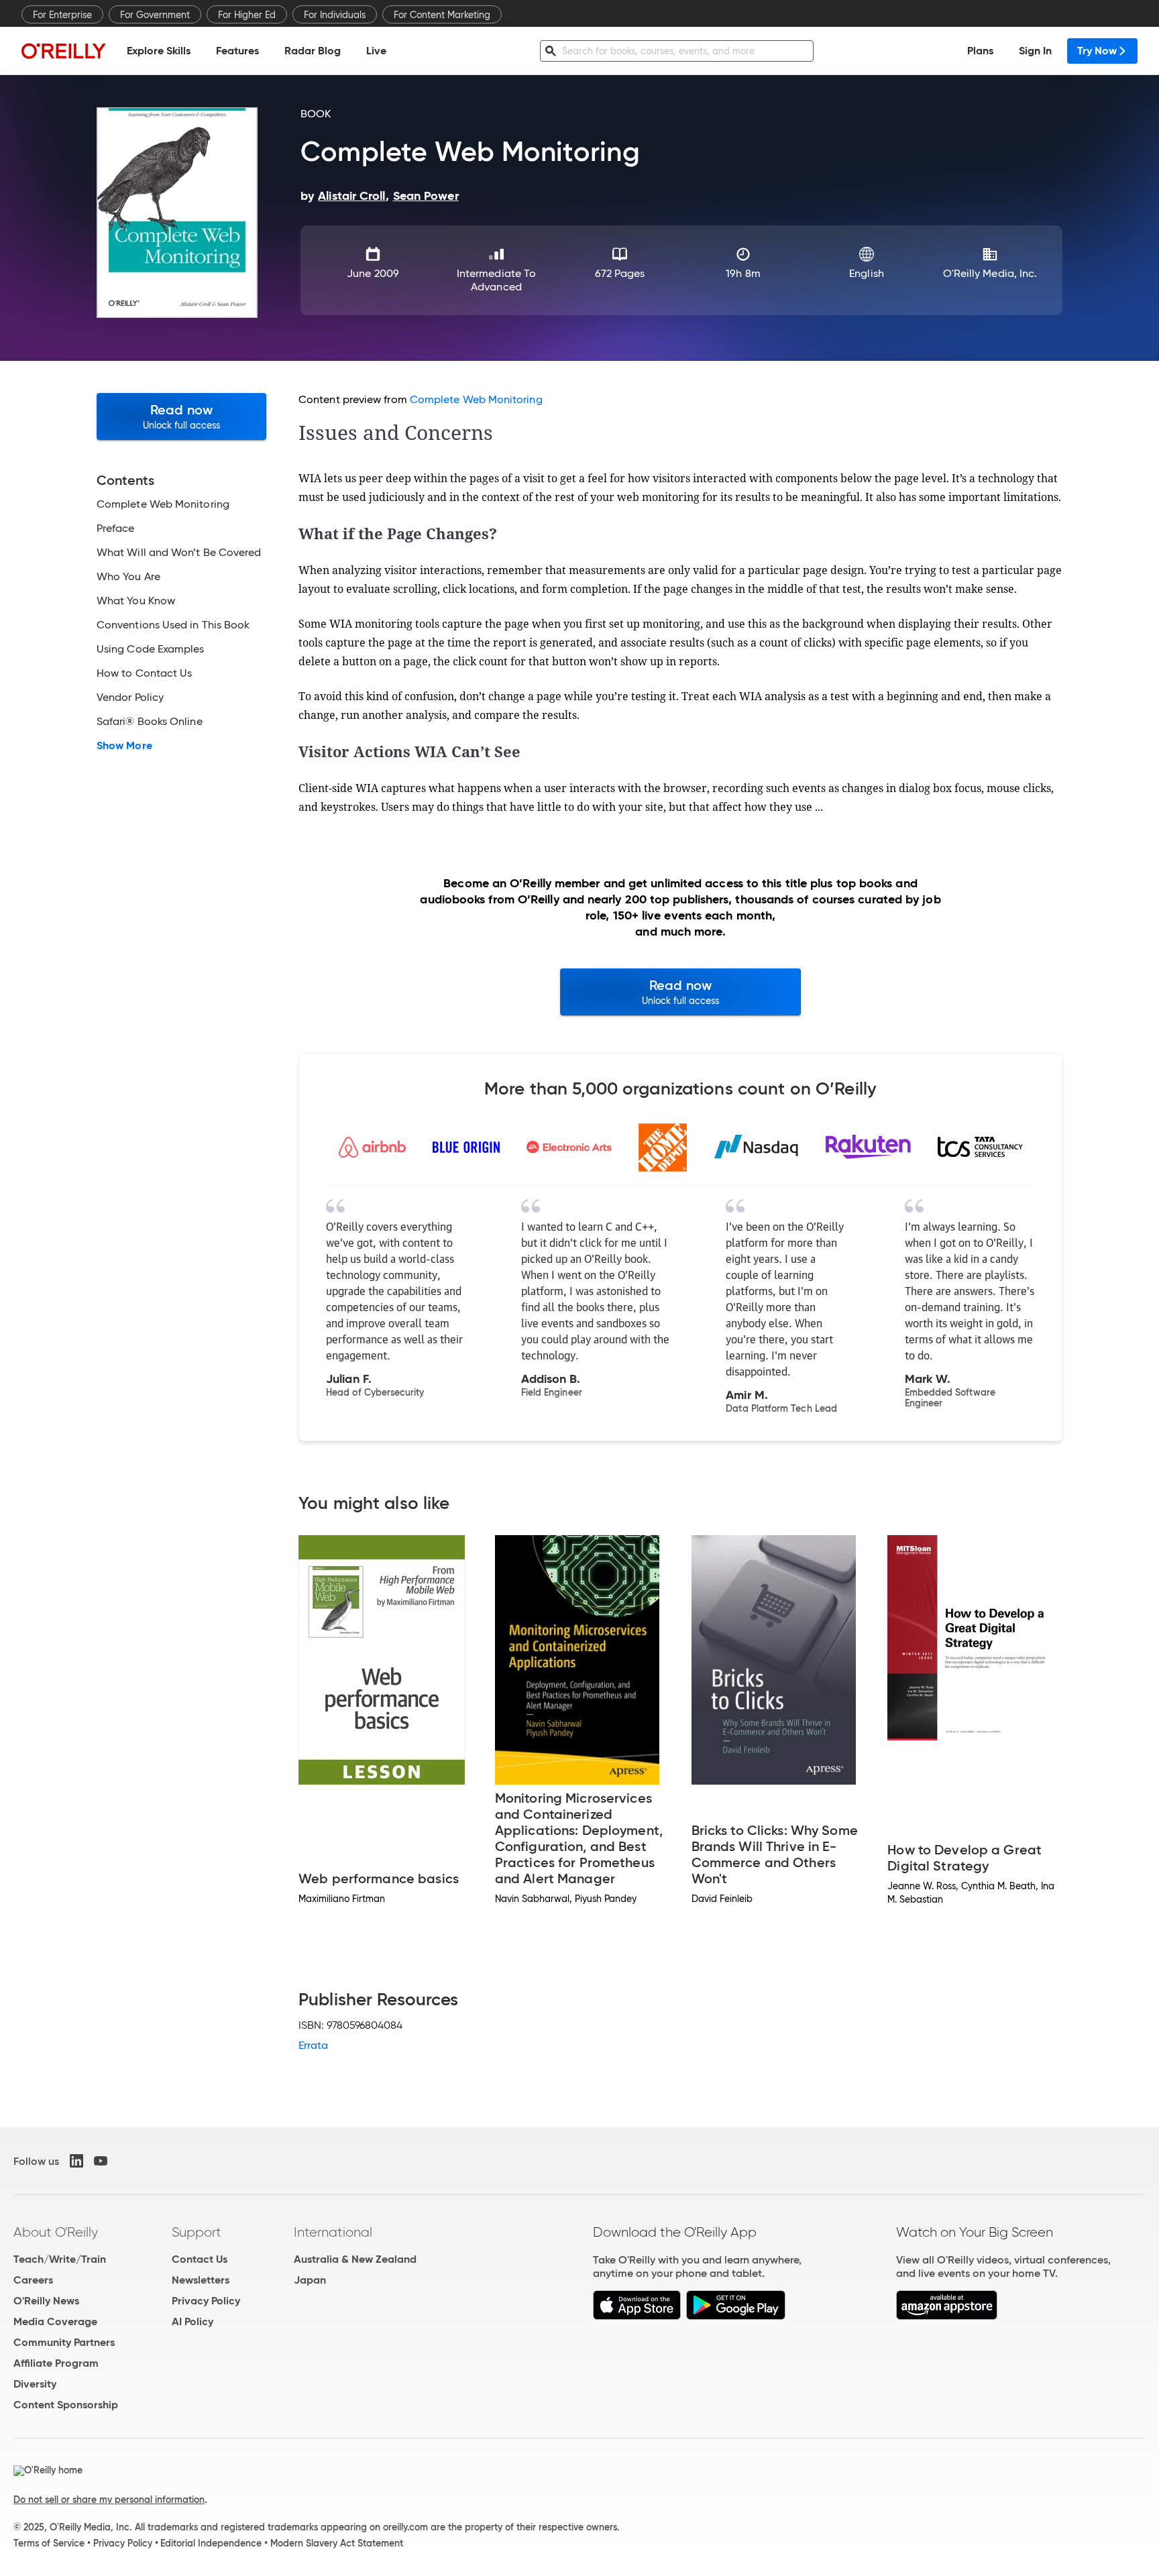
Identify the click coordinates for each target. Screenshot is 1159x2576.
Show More (124, 746)
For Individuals (335, 15)
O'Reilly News (46, 2301)
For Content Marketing (442, 15)
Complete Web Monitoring (476, 399)
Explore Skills (159, 51)
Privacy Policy (206, 2301)
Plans (980, 51)
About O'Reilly (56, 2232)
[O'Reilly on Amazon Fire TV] (947, 2316)
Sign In (1035, 51)
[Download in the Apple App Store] (637, 2316)
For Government (155, 15)
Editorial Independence (211, 2543)
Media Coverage (55, 2321)
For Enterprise (62, 15)
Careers (33, 2280)
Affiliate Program (56, 2363)
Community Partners (64, 2342)
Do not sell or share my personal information (109, 2500)
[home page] (64, 51)
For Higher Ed (247, 15)
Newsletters (201, 2280)
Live (376, 51)
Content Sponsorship (66, 2405)
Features (237, 51)
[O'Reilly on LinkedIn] (76, 2161)
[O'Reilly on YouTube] (101, 2161)
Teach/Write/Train (60, 2259)
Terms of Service (49, 2543)
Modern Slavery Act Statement (337, 2543)
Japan (310, 2280)
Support (197, 2232)
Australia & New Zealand (355, 2259)
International (333, 2232)
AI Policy (192, 2321)
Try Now (1097, 51)
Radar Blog (313, 51)
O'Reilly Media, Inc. (990, 273)
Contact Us (200, 2259)
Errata (313, 2045)
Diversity (35, 2384)
